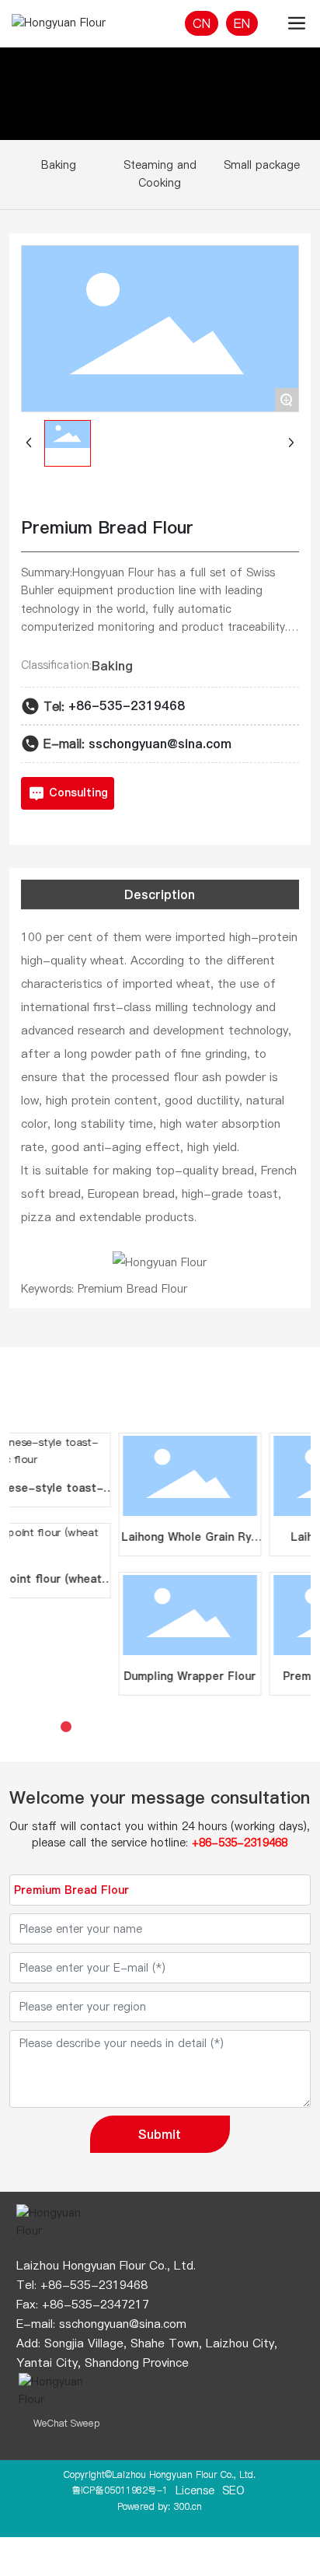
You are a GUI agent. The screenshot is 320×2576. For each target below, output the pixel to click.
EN (242, 23)
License (195, 2490)
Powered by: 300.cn (160, 2506)
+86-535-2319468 (127, 705)
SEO (233, 2490)
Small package (262, 165)
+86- (55, 2285)
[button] (49, 1727)
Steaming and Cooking (160, 174)
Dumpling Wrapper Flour (153, 1676)
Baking (59, 165)
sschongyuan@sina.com (160, 744)
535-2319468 (109, 2285)
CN (202, 23)
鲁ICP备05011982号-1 (120, 2490)
